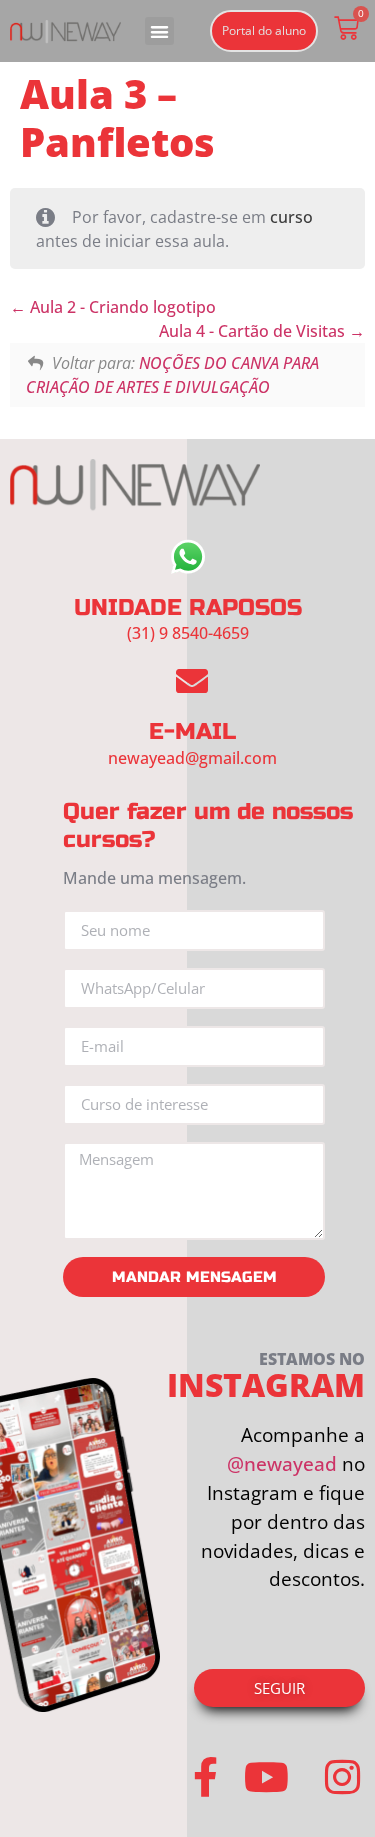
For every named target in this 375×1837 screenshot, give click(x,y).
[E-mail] (192, 681)
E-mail (192, 731)
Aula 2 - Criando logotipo (121, 307)
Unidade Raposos (188, 607)
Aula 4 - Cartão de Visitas (254, 331)
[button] (159, 31)
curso (291, 217)
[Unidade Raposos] (188, 557)
